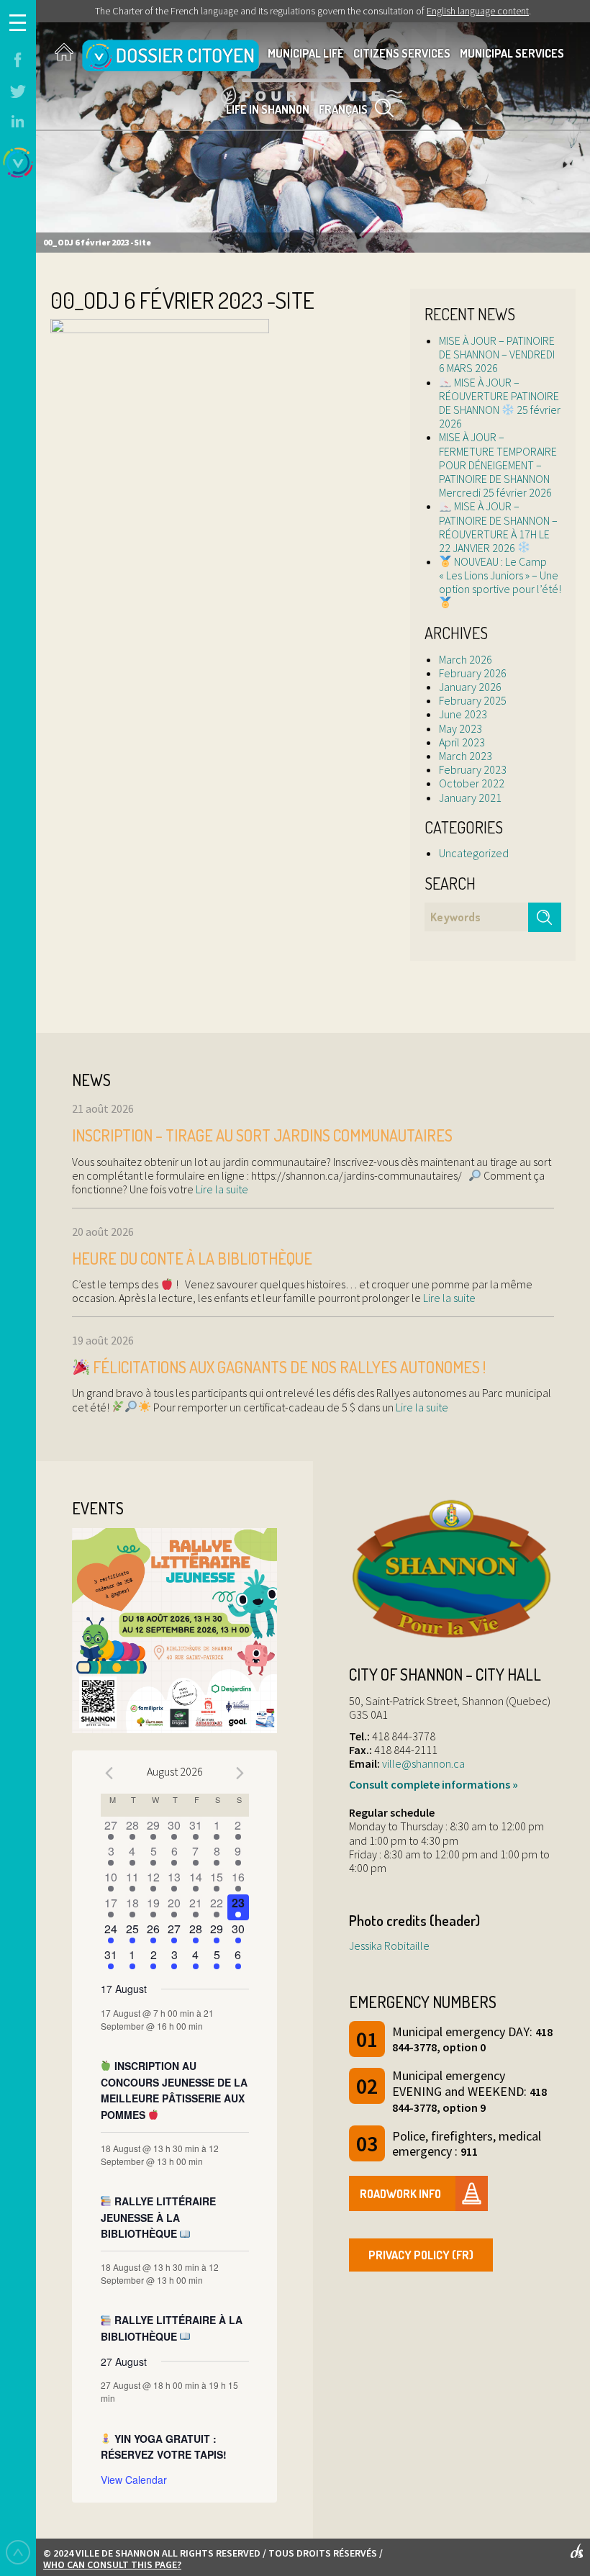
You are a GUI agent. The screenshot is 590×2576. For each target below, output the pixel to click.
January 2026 (470, 687)
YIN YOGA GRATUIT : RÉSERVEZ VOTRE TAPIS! (164, 2447)
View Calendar (134, 2480)
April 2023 (462, 742)
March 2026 (466, 659)
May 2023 (460, 728)
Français (343, 109)
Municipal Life (306, 53)
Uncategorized (474, 853)
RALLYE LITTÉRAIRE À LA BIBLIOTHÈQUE (172, 2328)
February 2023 (473, 769)
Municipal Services (512, 53)
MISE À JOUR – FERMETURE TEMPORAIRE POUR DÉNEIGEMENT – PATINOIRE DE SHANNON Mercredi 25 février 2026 (498, 465)
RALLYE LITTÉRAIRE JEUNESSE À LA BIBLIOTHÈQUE (159, 2217)
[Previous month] (109, 1773)
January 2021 (470, 797)
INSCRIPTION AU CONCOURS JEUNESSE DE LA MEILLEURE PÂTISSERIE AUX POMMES (174, 2090)
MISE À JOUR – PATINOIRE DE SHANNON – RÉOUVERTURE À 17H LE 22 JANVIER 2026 (498, 527)
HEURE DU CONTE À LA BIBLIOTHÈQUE (192, 1258)
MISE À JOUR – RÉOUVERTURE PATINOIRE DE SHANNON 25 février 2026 (500, 403)
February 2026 (473, 673)
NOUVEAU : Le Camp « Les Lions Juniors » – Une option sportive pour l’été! (500, 575)
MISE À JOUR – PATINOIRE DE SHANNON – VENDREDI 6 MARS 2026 (497, 354)
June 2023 (463, 714)
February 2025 (473, 700)
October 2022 (472, 783)
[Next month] (240, 1773)
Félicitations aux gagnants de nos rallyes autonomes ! (288, 1367)
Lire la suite (221, 1189)
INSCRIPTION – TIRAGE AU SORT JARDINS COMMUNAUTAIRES (262, 1135)
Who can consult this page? (112, 2564)
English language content (478, 11)
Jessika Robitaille (389, 1945)
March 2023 (466, 756)
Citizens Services (402, 53)
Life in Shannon (268, 109)
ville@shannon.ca (423, 1763)
